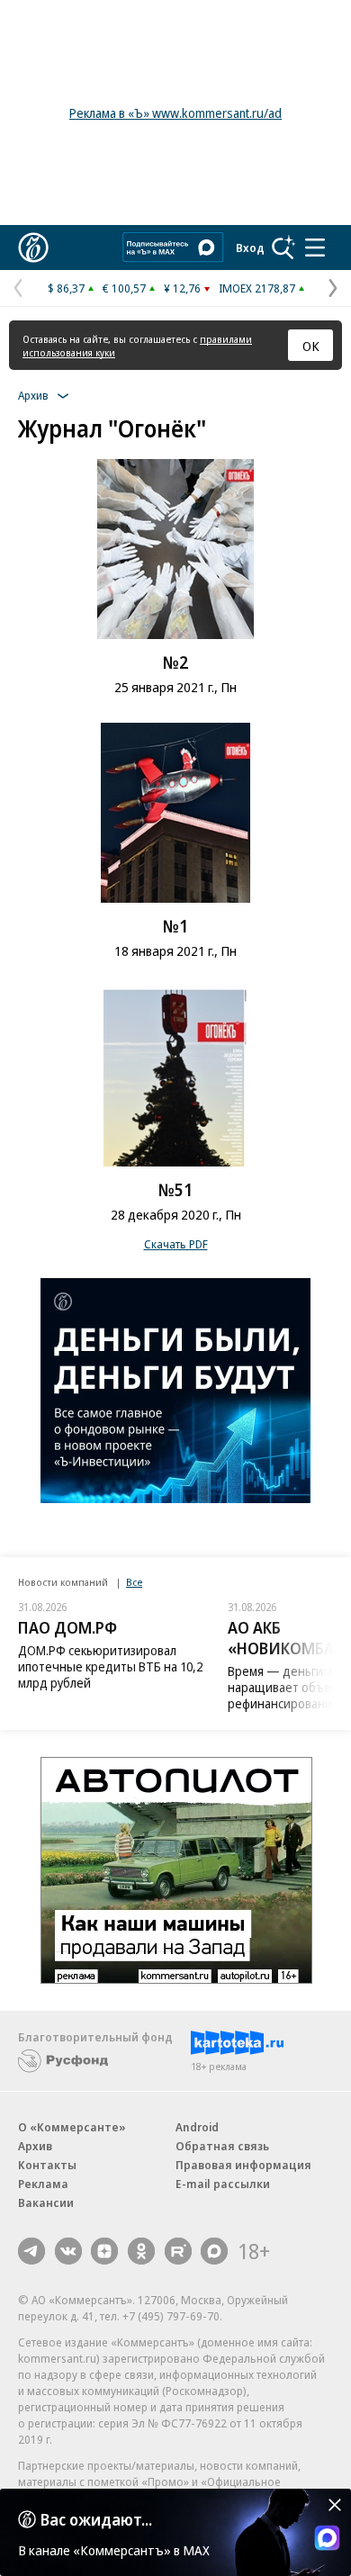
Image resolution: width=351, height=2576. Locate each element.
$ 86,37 (66, 288)
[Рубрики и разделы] (315, 248)
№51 (175, 1190)
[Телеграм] (31, 2251)
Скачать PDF (176, 1244)
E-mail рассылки (223, 2184)
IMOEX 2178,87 (257, 288)
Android (197, 2127)
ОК (311, 346)
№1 (175, 926)
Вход (250, 248)
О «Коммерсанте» (72, 2127)
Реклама (43, 2184)
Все (134, 1582)
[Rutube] (178, 2251)
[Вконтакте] (68, 2251)
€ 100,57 (124, 288)
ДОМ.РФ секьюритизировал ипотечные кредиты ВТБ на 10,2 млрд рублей (110, 1666)
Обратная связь (222, 2146)
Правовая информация (243, 2165)
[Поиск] (283, 248)
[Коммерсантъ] (33, 248)
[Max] (214, 2251)
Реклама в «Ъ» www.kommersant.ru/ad (175, 113)
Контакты (47, 2165)
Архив (35, 2146)
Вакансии (46, 2202)
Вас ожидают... (96, 2519)
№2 (175, 662)
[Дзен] (104, 2251)
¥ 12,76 (182, 288)
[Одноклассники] (141, 2251)
